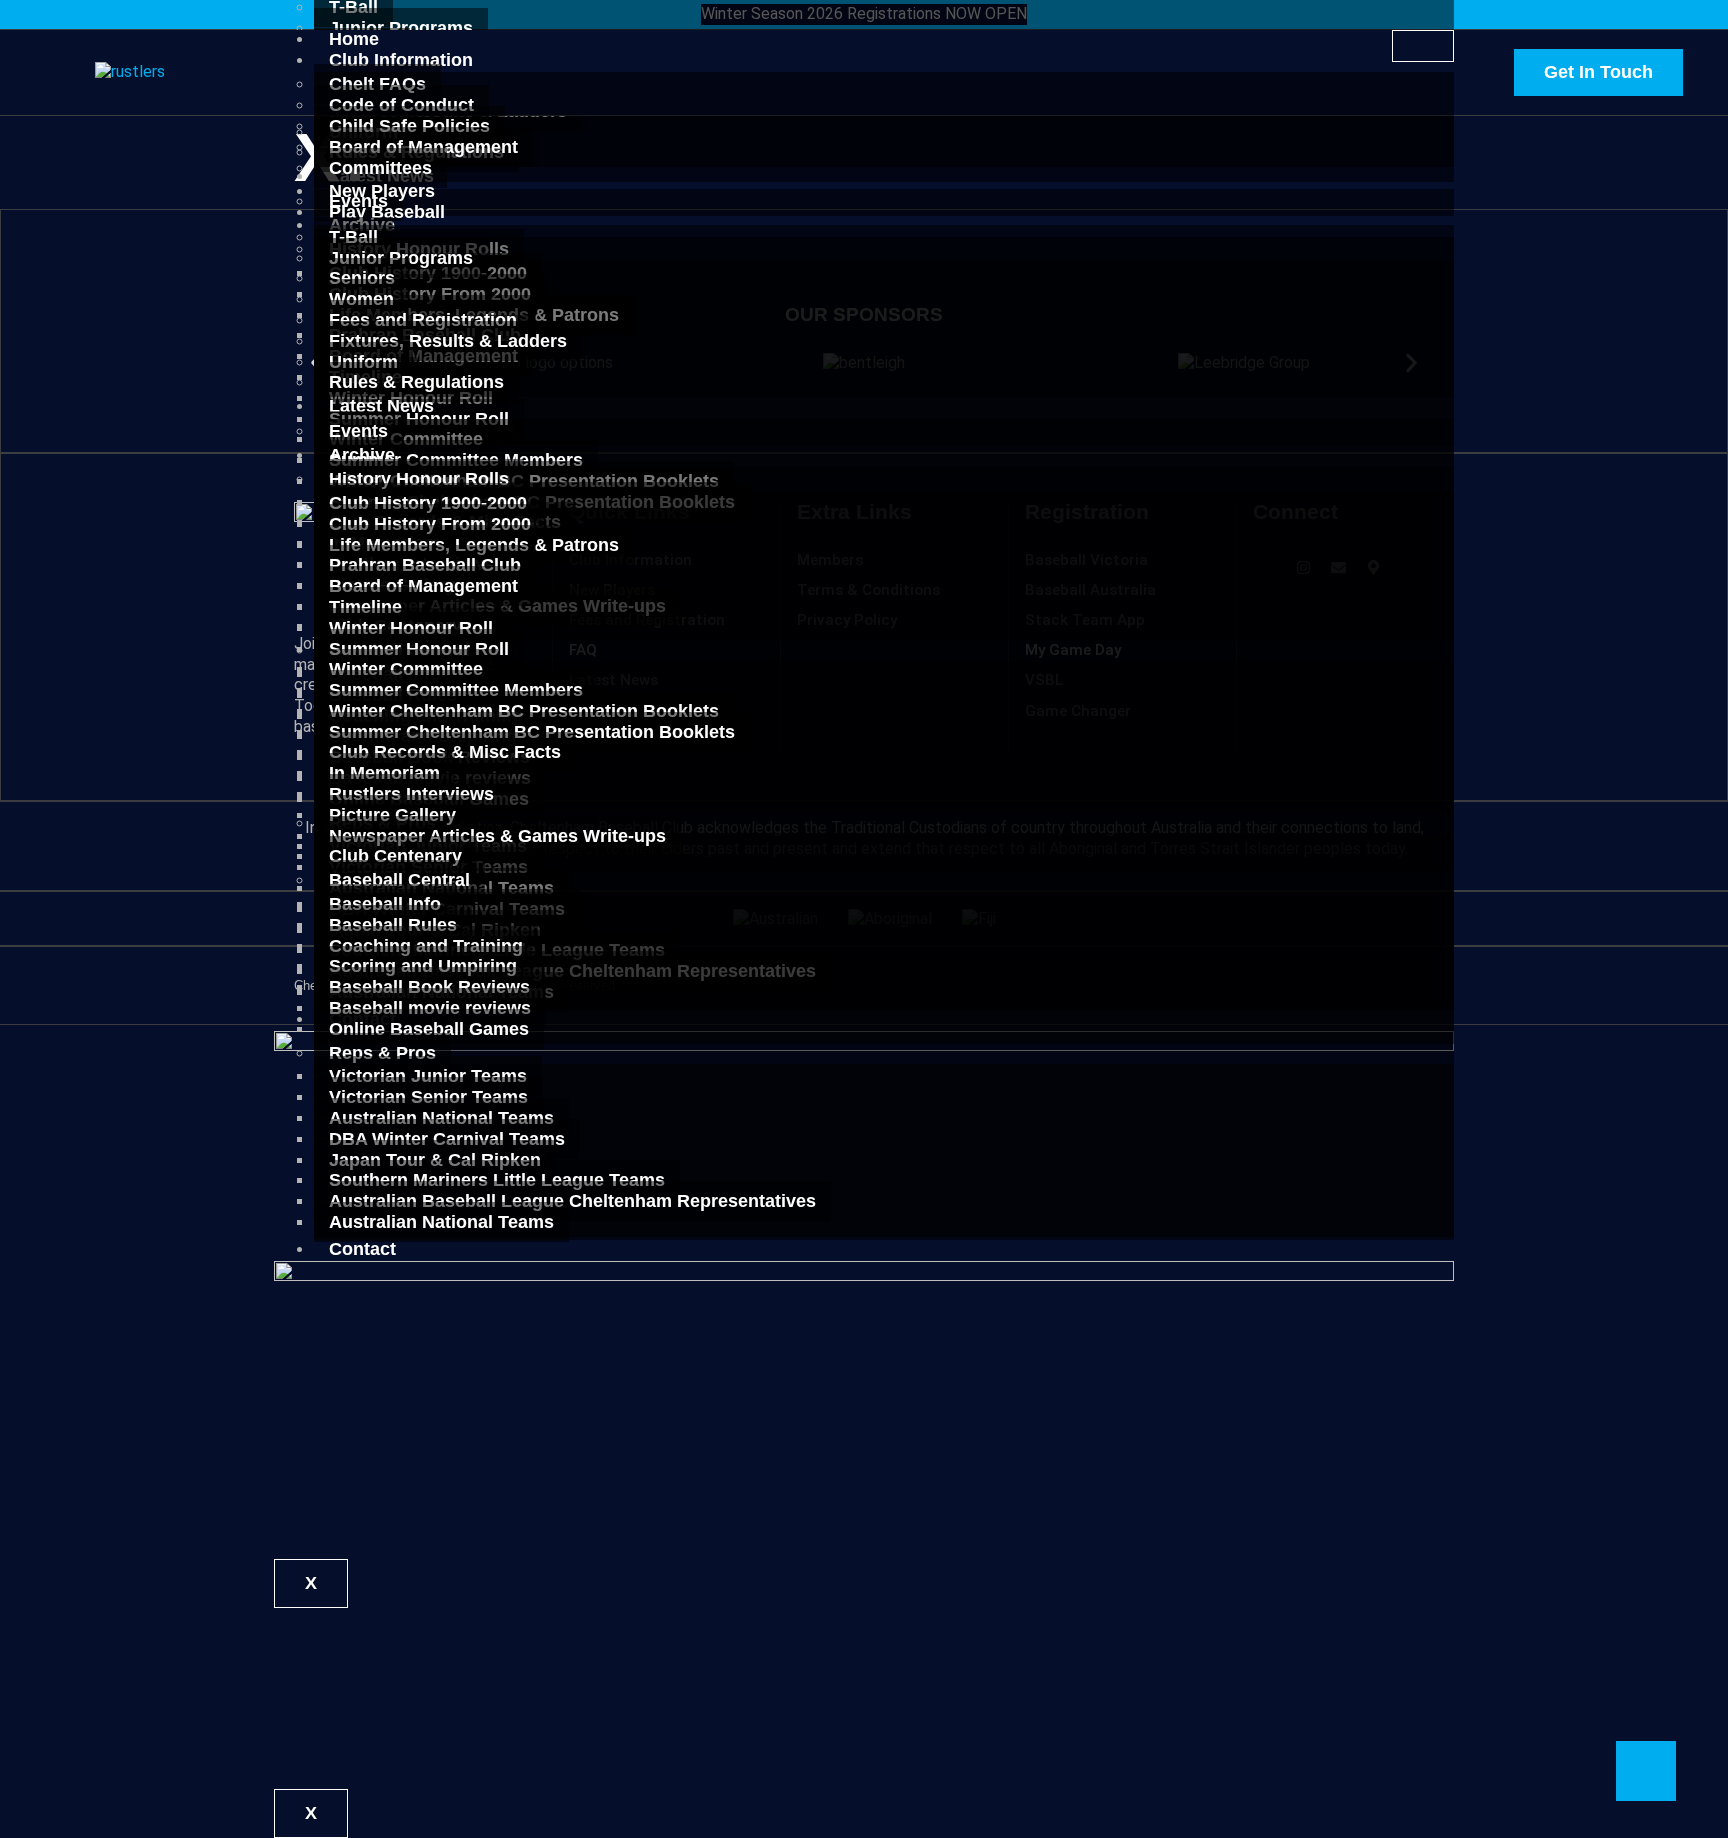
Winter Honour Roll (411, 628)
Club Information (401, 60)
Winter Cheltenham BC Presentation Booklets (524, 711)
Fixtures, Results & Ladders (448, 341)
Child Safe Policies (409, 126)
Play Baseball (387, 212)
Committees (380, 168)
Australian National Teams (441, 1222)
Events (358, 431)
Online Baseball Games (429, 1029)
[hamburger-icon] (1423, 46)
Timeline (365, 607)
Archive (362, 455)
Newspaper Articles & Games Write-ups (497, 836)
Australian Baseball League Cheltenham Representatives (572, 1201)
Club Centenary (395, 856)
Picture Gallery (392, 815)
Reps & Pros (382, 1053)
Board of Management (423, 147)
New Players (382, 191)
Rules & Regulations (416, 382)
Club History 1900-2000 (428, 503)
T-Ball (353, 237)
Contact (362, 1249)
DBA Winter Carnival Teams (447, 1139)
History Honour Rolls (419, 479)
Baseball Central (399, 880)
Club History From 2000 (430, 524)
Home (354, 39)
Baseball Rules (393, 925)
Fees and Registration (423, 320)
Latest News (381, 406)
